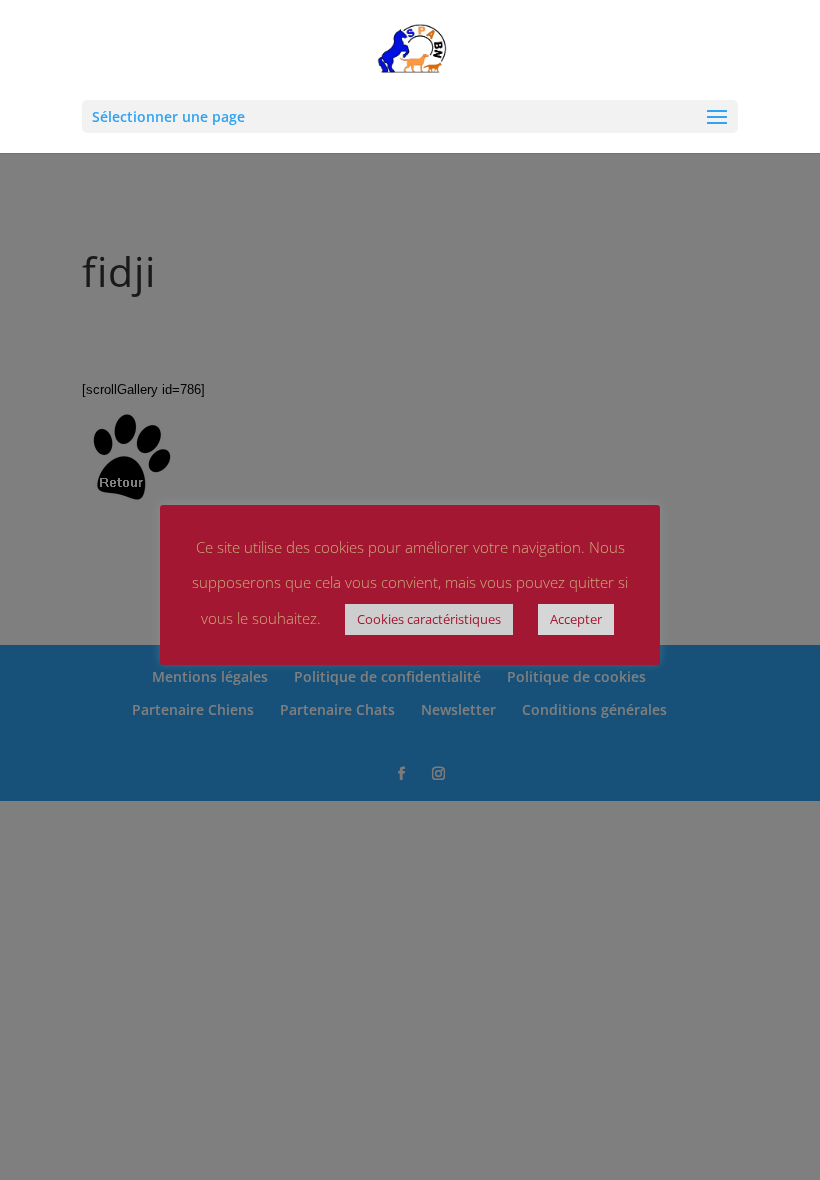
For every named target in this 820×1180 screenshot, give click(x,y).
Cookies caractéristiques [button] (429, 619)
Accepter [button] (576, 619)
